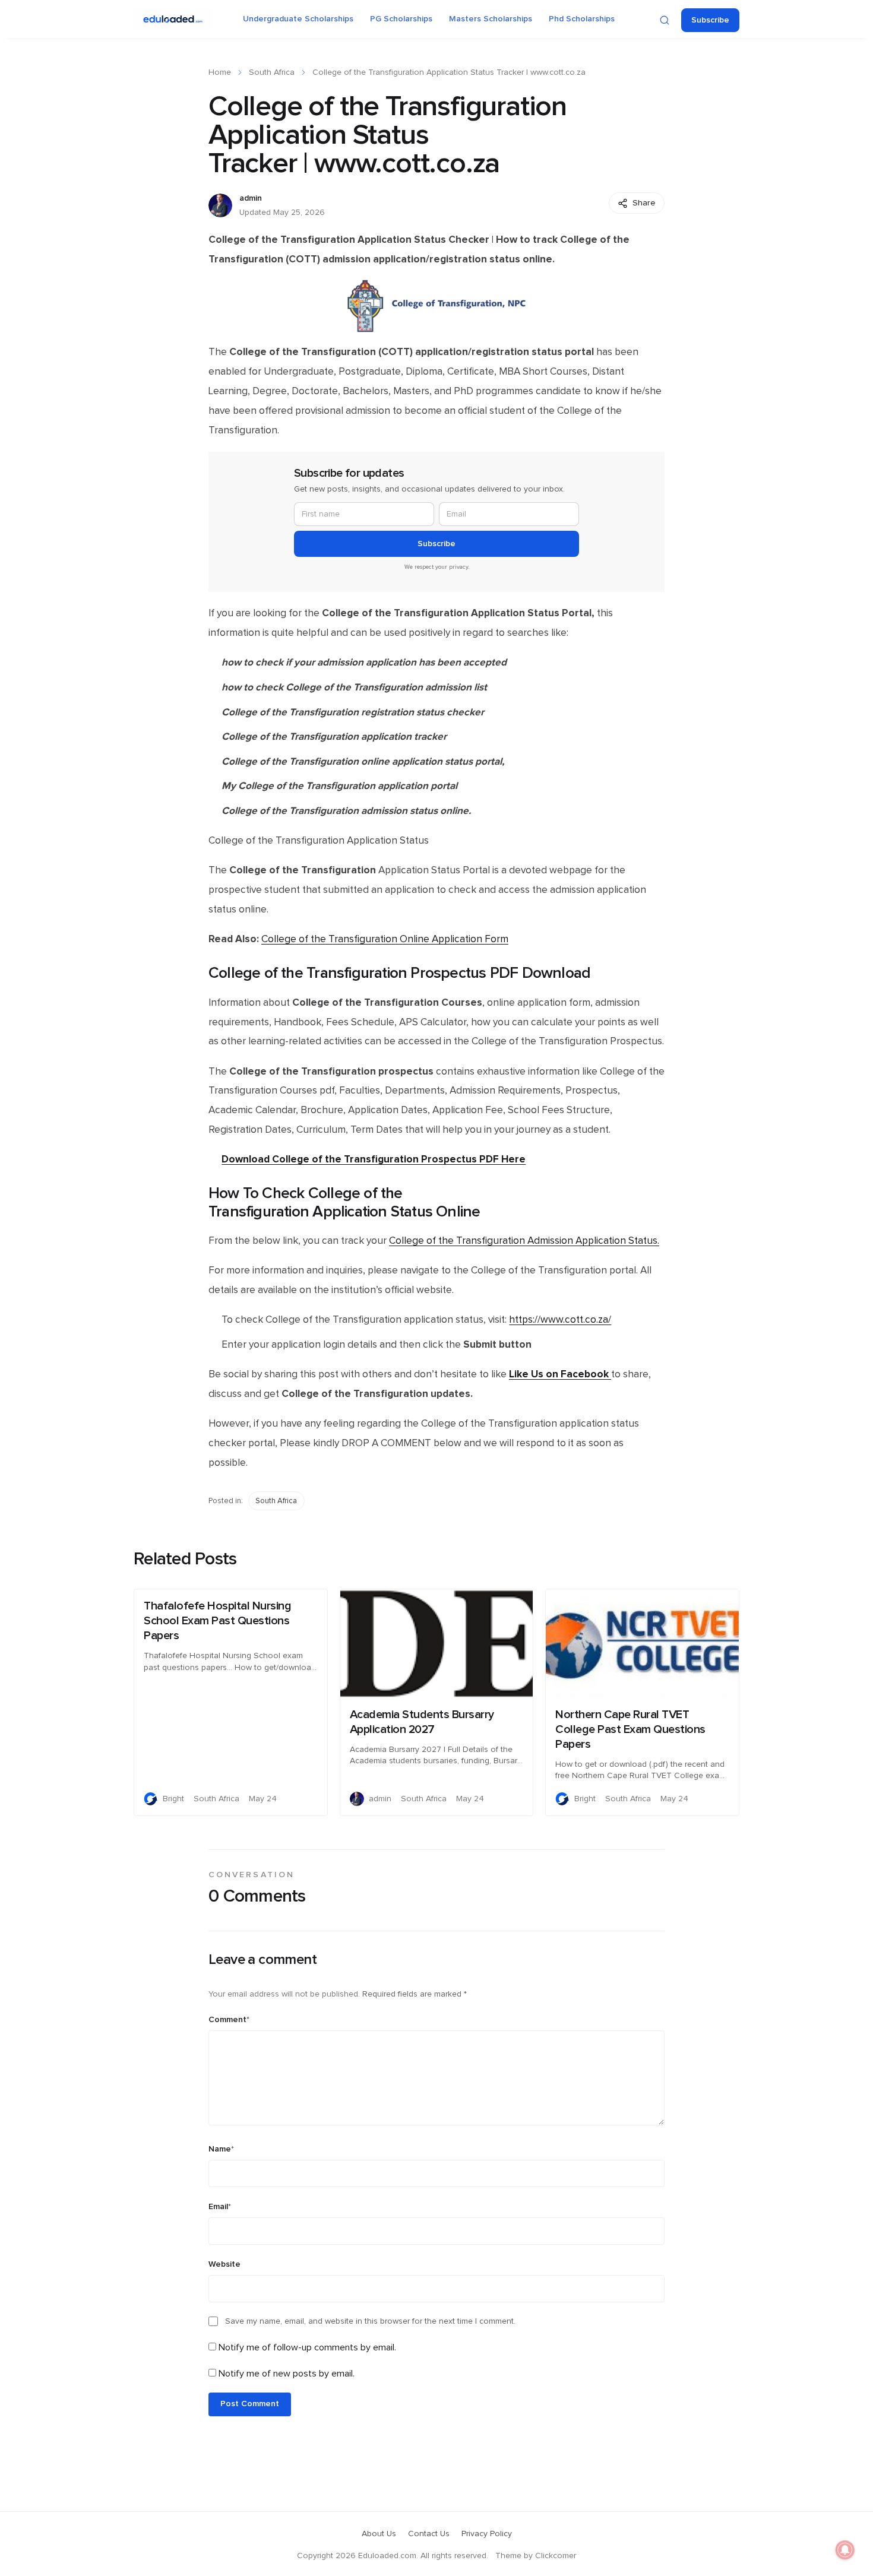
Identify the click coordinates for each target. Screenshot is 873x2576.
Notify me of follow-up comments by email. (307, 2347)
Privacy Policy (487, 2534)
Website (224, 2264)
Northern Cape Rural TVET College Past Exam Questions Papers (630, 1729)
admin (251, 198)
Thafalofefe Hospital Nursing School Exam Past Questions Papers (217, 1621)
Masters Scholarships (491, 19)
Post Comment (250, 2404)
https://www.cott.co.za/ (560, 1320)
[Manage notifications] (845, 2550)
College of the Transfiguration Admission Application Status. (524, 1241)
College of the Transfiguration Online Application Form (385, 939)
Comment (229, 2020)
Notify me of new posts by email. (287, 2374)
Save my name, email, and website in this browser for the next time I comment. (370, 2321)
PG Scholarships (401, 19)
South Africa (272, 72)
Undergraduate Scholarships (298, 19)
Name (221, 2149)
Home (220, 72)
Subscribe (710, 20)
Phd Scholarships (582, 19)
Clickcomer (556, 2556)
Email (220, 2207)
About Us (379, 2534)
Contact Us (429, 2534)
